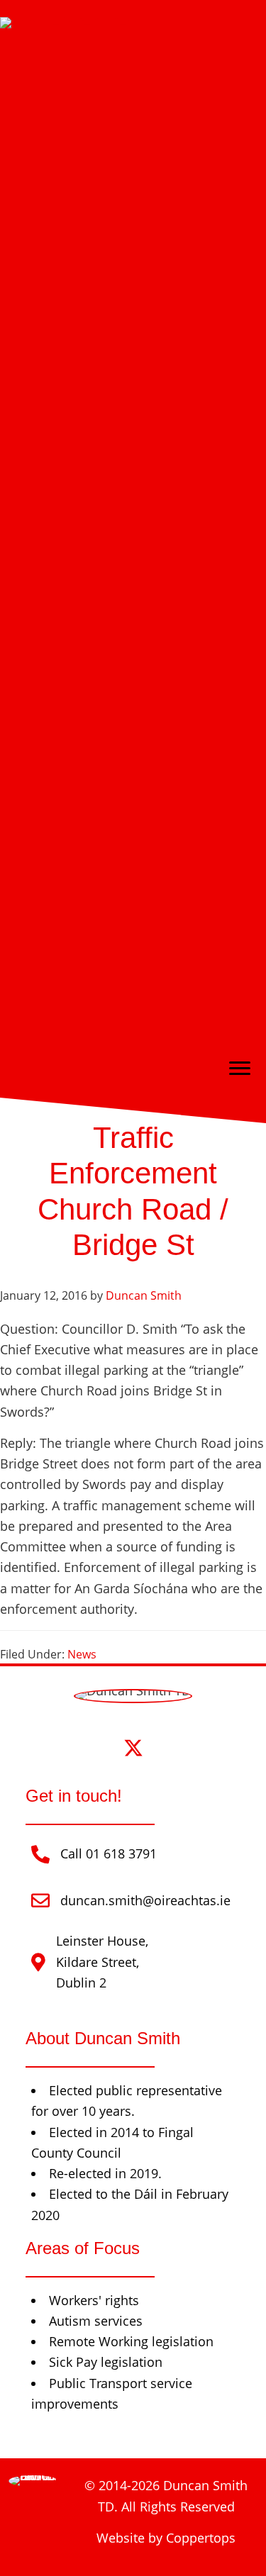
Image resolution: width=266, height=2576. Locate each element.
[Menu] (240, 1069)
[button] (93, 1747)
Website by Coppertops (166, 2538)
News (82, 1654)
